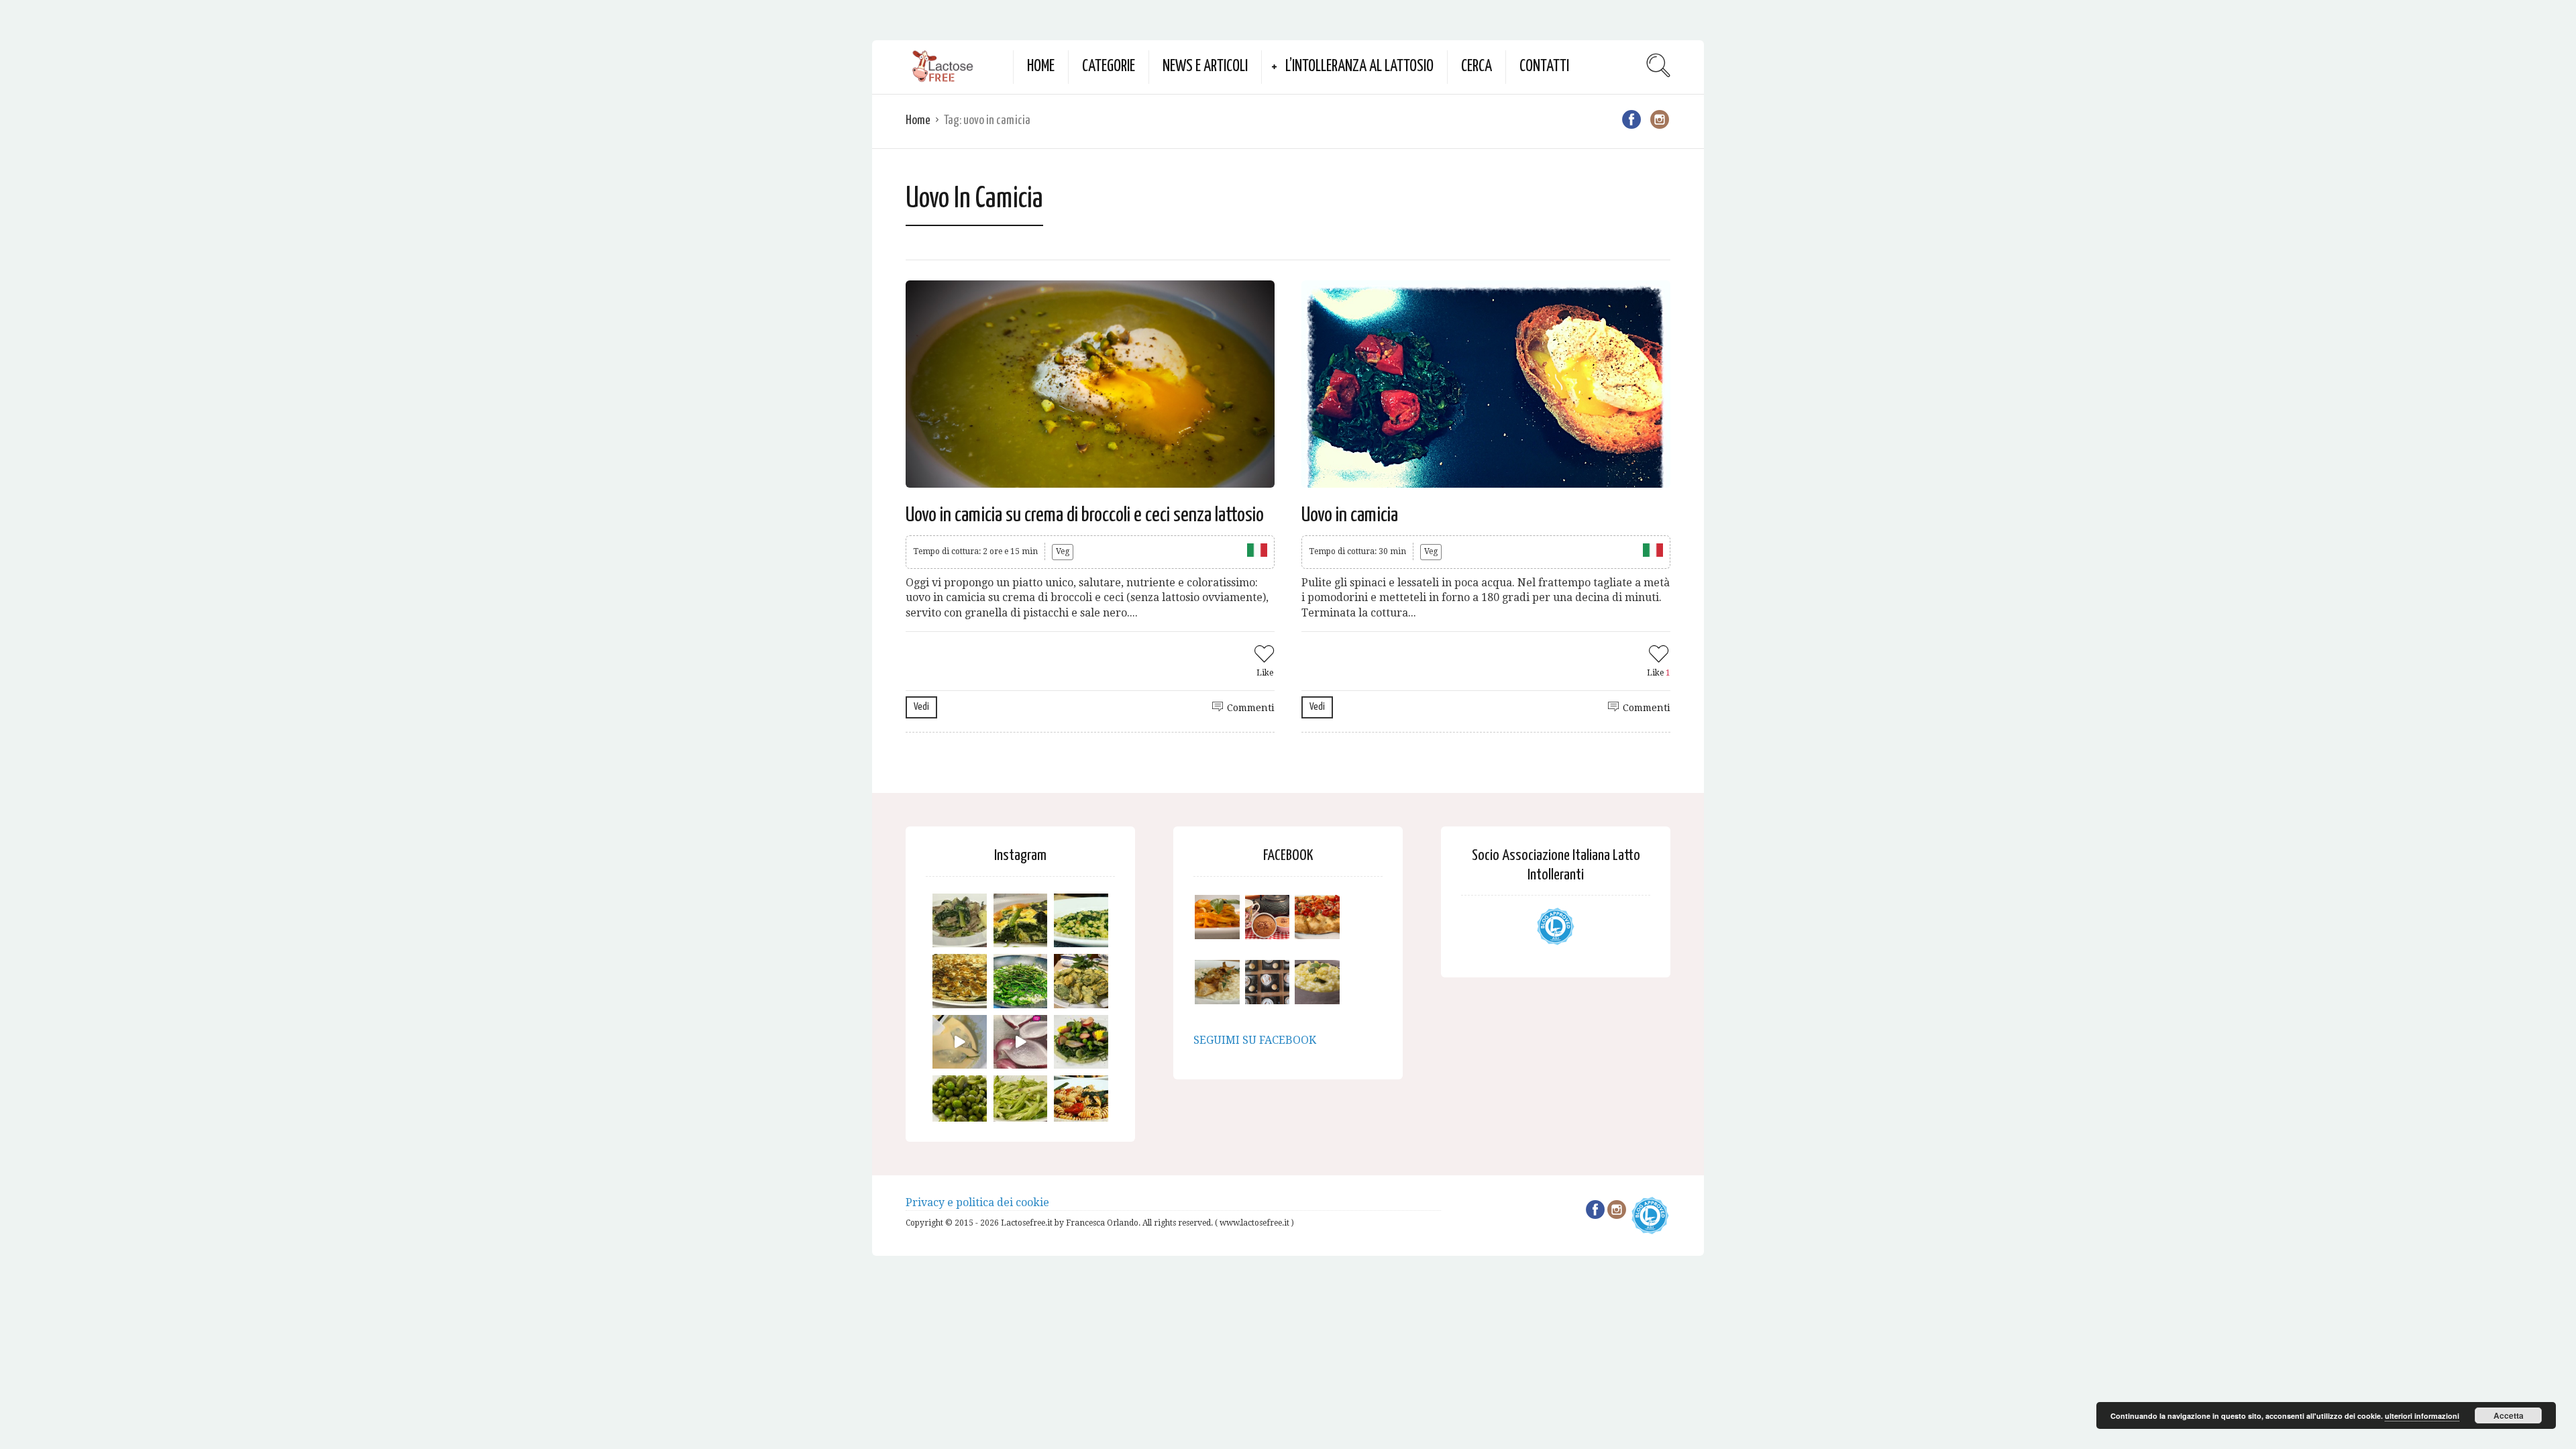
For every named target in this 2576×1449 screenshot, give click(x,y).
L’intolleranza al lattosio (1359, 67)
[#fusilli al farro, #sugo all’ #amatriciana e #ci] (1081, 1103)
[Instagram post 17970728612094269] (1021, 1042)
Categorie (1109, 67)
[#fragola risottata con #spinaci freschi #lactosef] (1081, 921)
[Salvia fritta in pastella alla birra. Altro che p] (1081, 981)
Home (1041, 67)
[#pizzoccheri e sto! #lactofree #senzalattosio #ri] (960, 921)
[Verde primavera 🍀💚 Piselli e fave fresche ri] (960, 1103)
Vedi (921, 707)
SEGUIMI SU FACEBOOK (1255, 1040)
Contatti (1544, 67)
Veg (1063, 551)
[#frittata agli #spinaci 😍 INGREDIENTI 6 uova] (1021, 921)
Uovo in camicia (1350, 515)
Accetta (2509, 1415)
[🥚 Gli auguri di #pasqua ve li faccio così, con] (1081, 1042)
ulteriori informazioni (2422, 1416)
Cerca (1477, 67)
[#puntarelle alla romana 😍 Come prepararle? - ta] (1021, 1103)
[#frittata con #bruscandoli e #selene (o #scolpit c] (960, 981)
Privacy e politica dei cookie (977, 1202)
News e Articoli (1205, 67)
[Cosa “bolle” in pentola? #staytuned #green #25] (1021, 981)
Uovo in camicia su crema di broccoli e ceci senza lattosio (1085, 515)
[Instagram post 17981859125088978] (960, 1042)
